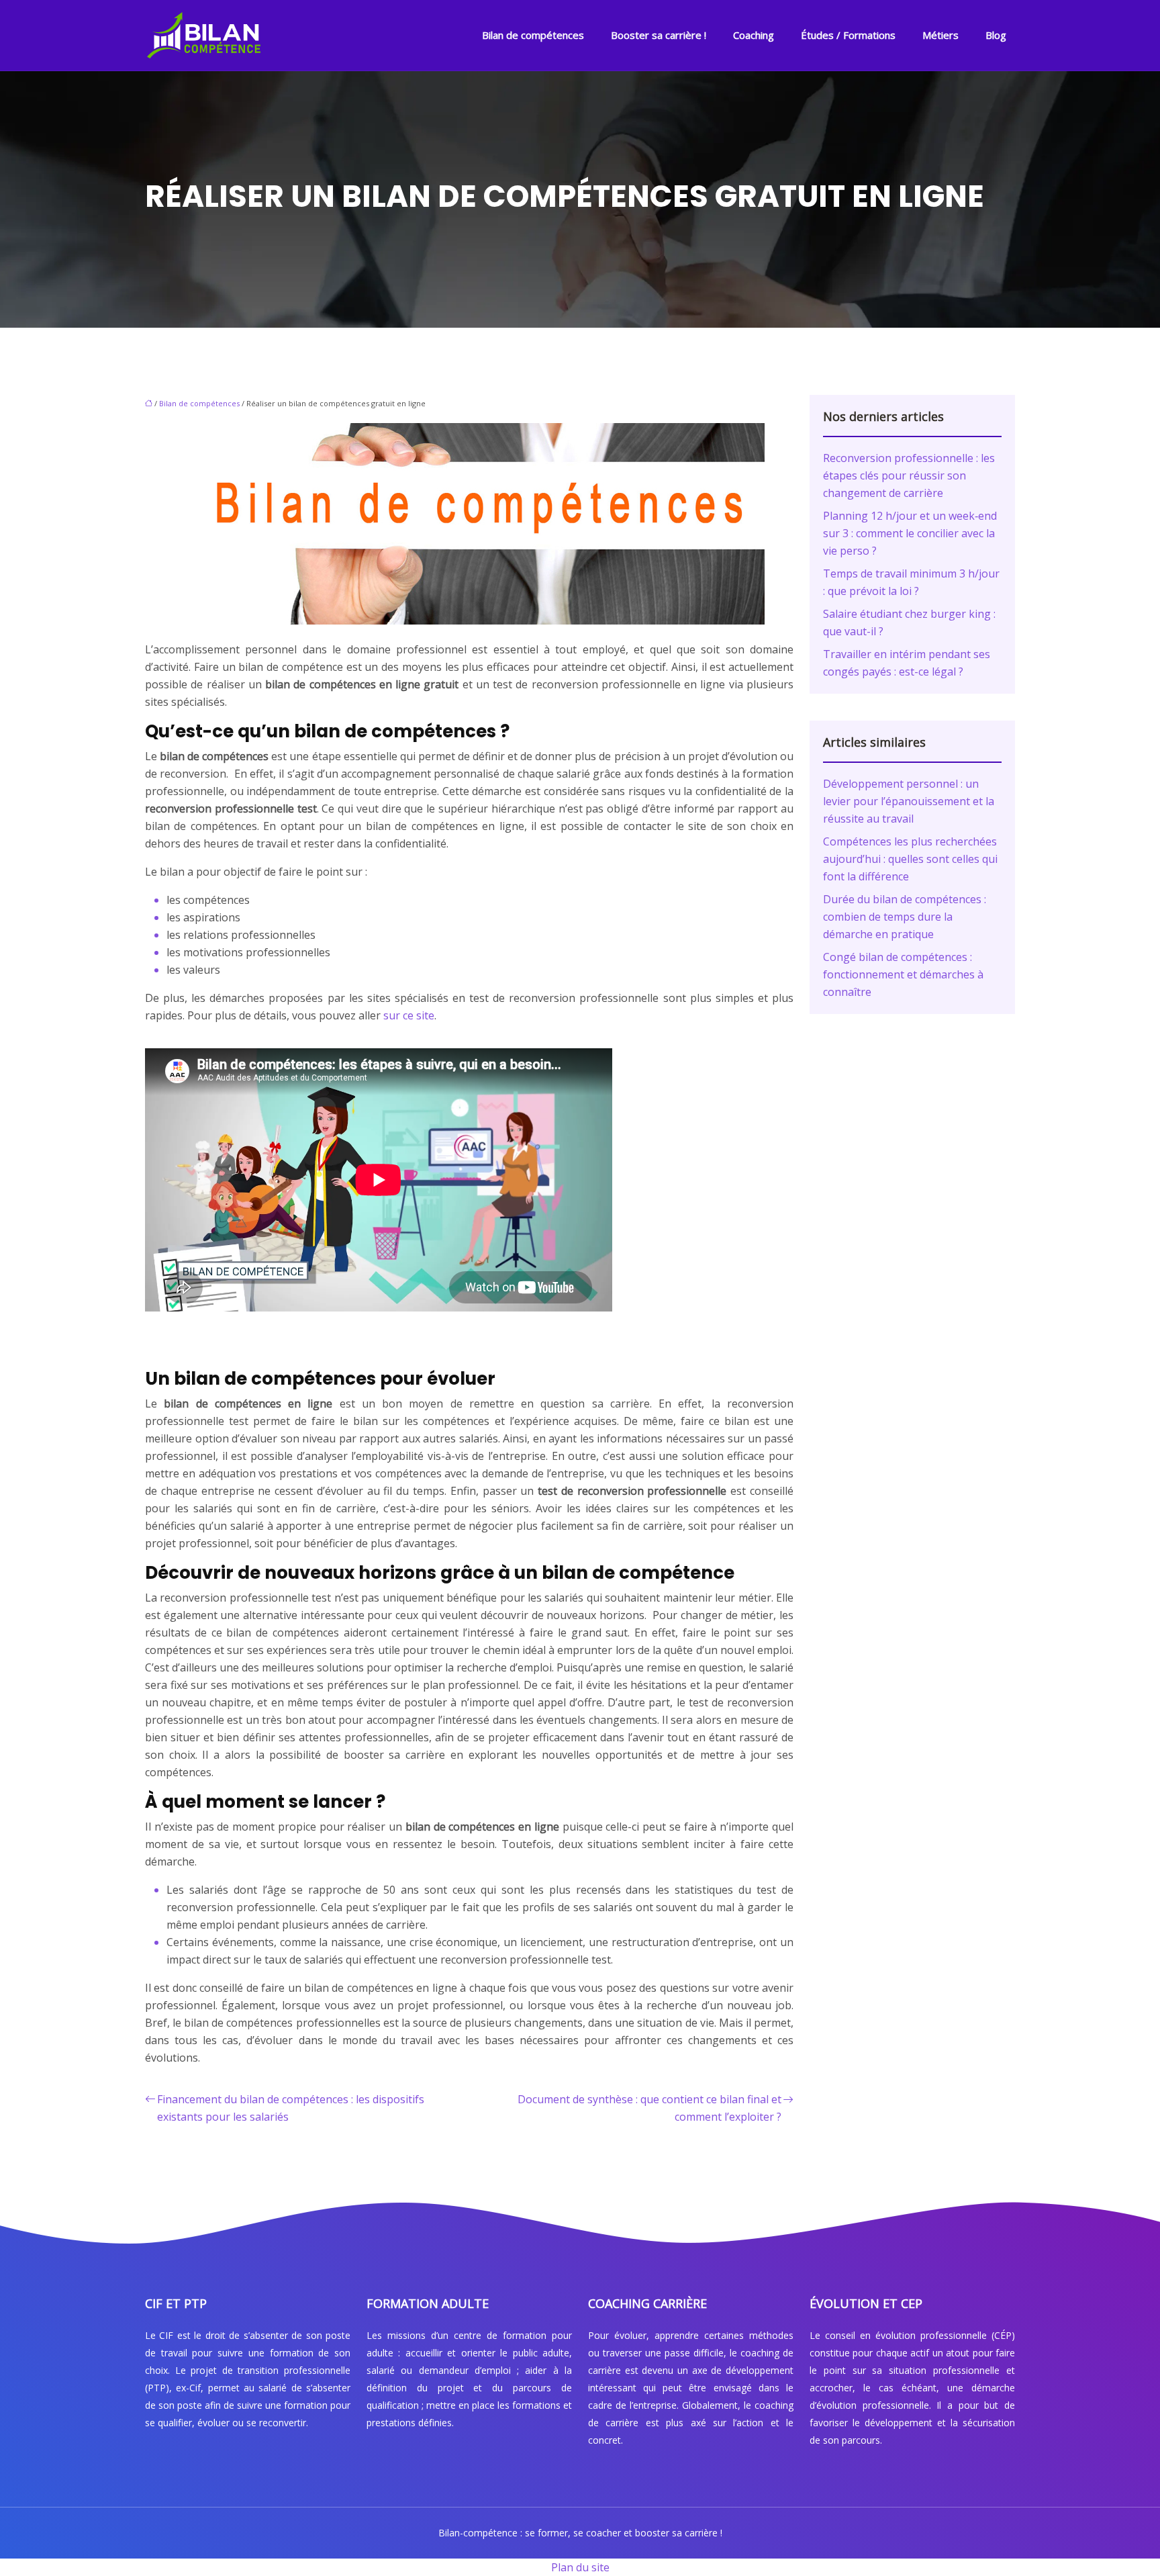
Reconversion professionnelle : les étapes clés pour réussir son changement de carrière (909, 475)
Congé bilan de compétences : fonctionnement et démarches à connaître (903, 974)
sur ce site (409, 1015)
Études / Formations (848, 35)
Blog (996, 35)
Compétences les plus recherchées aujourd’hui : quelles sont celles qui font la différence (910, 859)
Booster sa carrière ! (659, 35)
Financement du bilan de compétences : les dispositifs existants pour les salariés (291, 2108)
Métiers (940, 35)
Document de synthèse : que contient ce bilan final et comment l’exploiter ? (649, 2108)
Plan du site (580, 2567)
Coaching (754, 35)
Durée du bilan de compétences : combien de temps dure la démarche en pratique (905, 917)
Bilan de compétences (533, 35)
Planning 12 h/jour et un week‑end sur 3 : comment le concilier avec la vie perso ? (910, 533)
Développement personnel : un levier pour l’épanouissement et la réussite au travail (909, 801)
